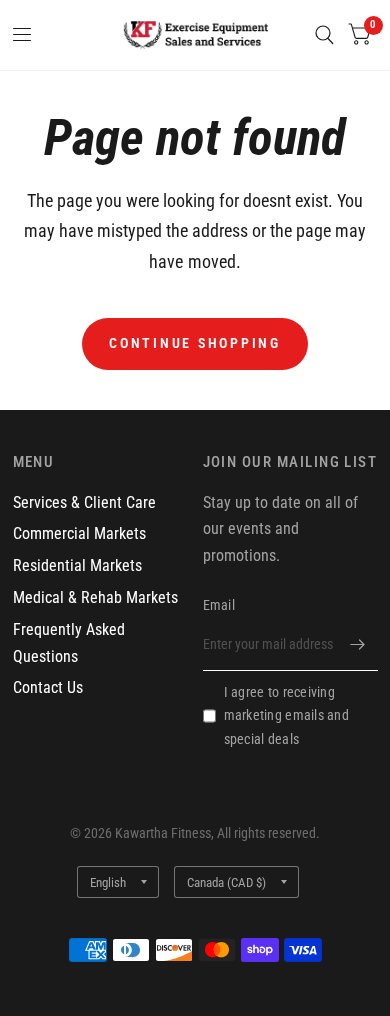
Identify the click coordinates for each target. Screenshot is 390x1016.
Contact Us (48, 687)
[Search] (324, 35)
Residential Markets (77, 565)
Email (219, 605)
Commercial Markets (79, 533)
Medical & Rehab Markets (95, 597)
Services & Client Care (84, 502)
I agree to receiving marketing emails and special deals (286, 716)
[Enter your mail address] (358, 645)
